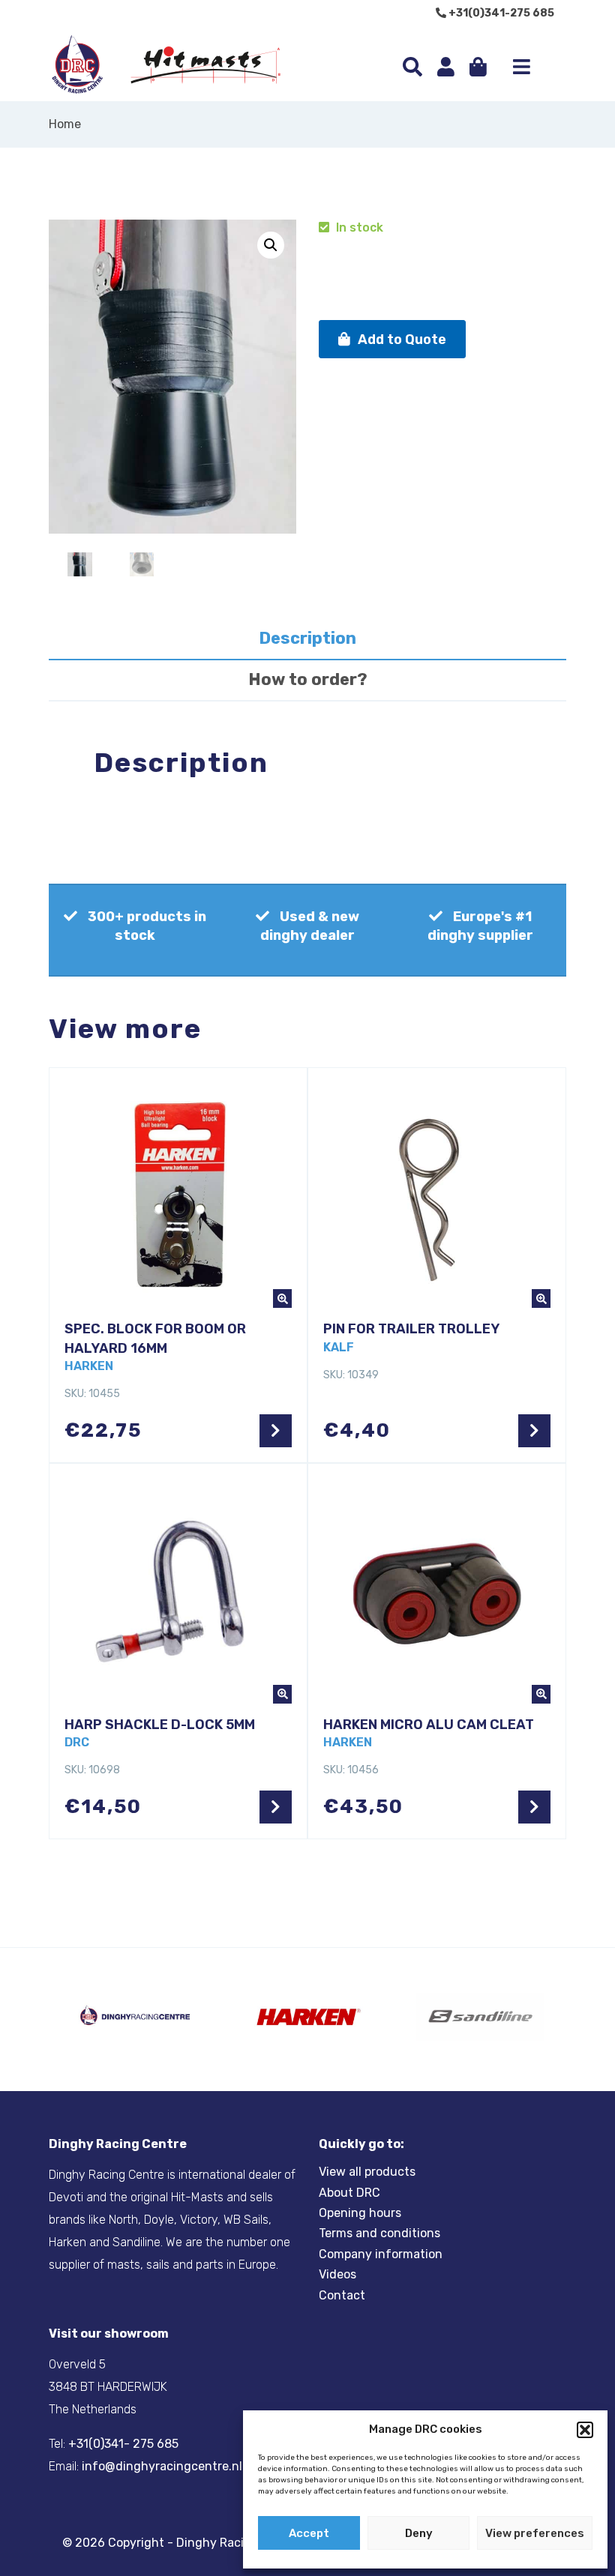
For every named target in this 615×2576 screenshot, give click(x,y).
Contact (342, 2295)
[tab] (307, 640)
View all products (367, 2172)
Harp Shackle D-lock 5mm (160, 1725)
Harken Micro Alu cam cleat (429, 1725)
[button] (585, 2430)
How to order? (308, 679)
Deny (419, 2533)
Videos (337, 2274)
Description (307, 638)
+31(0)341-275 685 (500, 13)
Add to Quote (402, 340)
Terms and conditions (379, 2233)
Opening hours (360, 2213)
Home (65, 124)
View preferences (535, 2533)
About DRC (349, 2193)
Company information (381, 2254)
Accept (309, 2533)
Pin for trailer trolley (411, 1329)
